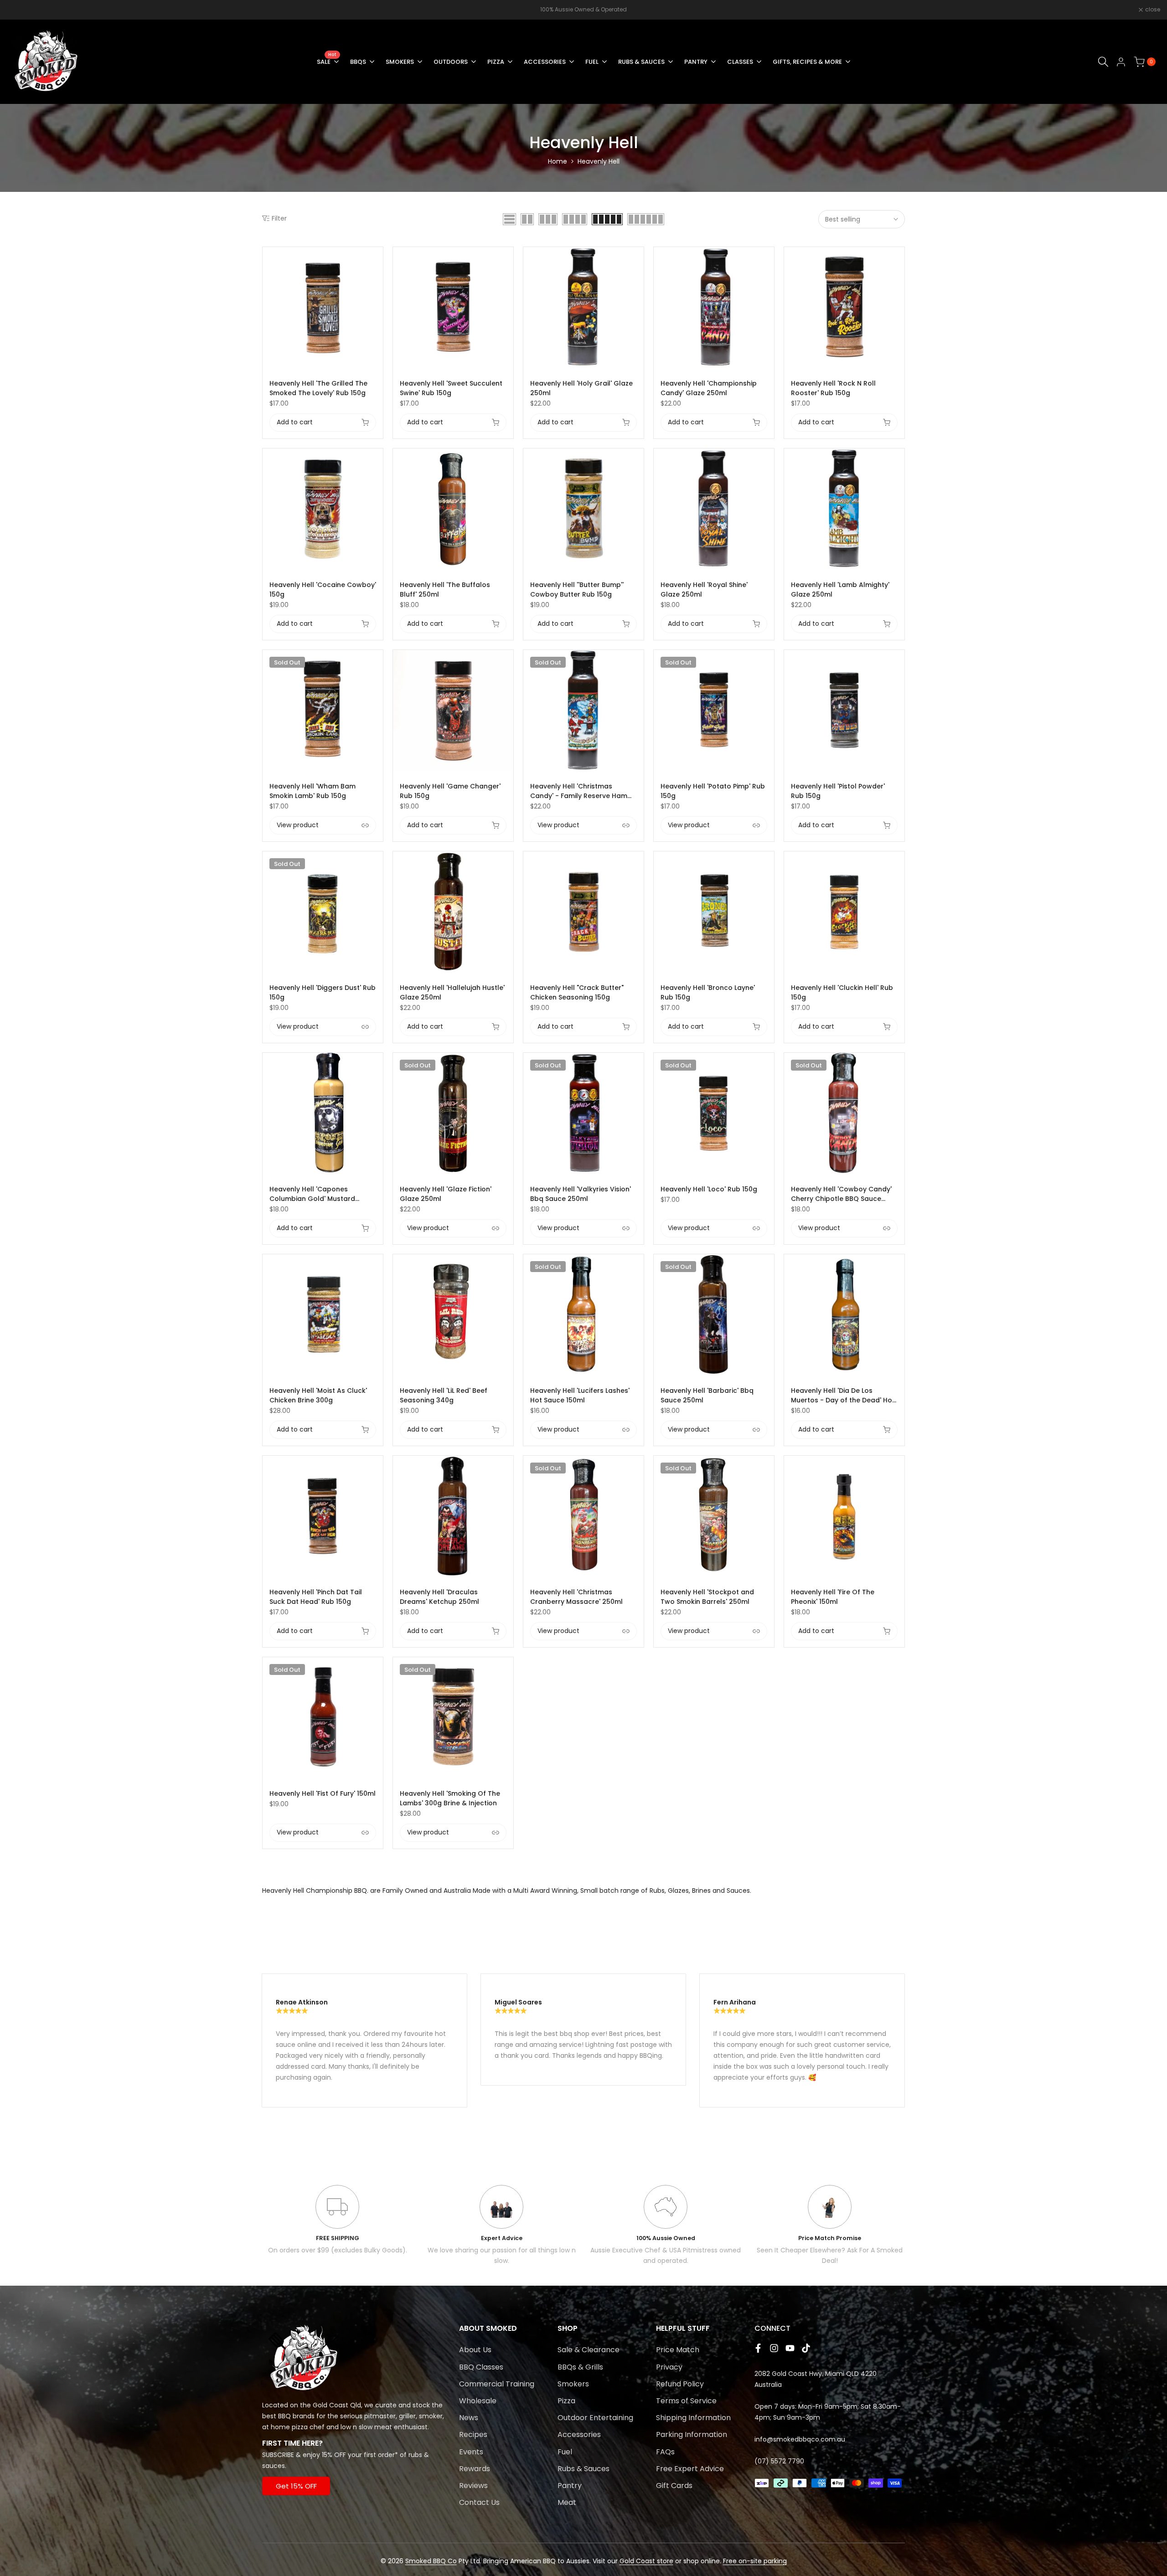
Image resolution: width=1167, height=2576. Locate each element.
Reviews (473, 2486)
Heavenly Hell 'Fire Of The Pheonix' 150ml (833, 1597)
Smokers (573, 2384)
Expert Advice (502, 2238)
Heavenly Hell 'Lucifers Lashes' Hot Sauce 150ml (580, 1395)
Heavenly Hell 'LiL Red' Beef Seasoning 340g (444, 1395)
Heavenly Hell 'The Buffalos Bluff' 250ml (445, 590)
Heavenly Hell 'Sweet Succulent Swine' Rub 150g (451, 388)
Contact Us (479, 2502)
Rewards (475, 2469)
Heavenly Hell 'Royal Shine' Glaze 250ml (704, 590)
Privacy (669, 2367)
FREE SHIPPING (338, 2238)
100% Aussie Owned (666, 2238)
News (469, 2418)
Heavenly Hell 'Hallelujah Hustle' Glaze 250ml (452, 992)
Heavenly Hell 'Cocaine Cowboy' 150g (323, 590)
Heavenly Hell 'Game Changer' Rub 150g (450, 791)
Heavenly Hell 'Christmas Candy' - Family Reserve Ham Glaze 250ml (579, 791)
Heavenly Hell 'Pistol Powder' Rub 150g (838, 791)
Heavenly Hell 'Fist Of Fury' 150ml (323, 1793)
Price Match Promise (830, 2238)
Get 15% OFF (296, 2486)
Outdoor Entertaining (595, 2418)
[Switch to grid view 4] (575, 219)
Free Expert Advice (690, 2469)
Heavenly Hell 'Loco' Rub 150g (709, 1189)
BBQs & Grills (580, 2367)
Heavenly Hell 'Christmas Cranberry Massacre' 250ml (576, 1597)
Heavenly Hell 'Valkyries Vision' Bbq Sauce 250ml (581, 1194)
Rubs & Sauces (583, 2469)
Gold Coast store (646, 2561)
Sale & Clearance (589, 2350)
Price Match (678, 2350)
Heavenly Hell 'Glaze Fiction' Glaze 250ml (446, 1194)
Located (275, 2405)
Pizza (566, 2401)
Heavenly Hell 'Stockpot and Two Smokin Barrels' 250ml (707, 1597)
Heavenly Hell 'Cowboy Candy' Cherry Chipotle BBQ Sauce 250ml (841, 1194)
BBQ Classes (481, 2367)
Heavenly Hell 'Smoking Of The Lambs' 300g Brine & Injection (450, 1798)
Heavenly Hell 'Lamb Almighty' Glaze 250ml (840, 590)
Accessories (579, 2434)
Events (471, 2452)
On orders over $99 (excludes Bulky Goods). (338, 2250)
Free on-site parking (755, 2561)
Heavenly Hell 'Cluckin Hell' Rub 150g (842, 992)
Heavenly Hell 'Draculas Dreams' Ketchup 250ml (439, 1597)
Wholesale (478, 2401)
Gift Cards (674, 2486)
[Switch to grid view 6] (646, 219)
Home (558, 161)
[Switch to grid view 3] (548, 219)
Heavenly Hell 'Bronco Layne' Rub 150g (708, 992)
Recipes (473, 2434)
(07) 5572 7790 (779, 2461)
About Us (475, 2350)
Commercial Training (497, 2384)
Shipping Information (693, 2418)
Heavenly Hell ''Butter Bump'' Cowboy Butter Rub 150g (577, 590)
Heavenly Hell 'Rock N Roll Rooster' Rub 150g (833, 388)
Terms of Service (686, 2401)
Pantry (570, 2486)
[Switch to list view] (509, 219)
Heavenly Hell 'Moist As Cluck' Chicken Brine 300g (318, 1395)
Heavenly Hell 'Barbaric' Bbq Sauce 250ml (707, 1395)
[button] (378, 259)
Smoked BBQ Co (431, 2561)
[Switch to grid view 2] (527, 219)
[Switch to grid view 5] (607, 219)
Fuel (565, 2452)
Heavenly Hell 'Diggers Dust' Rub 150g (323, 992)
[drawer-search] (1103, 62)
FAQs (665, 2452)
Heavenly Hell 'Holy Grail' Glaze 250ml (581, 388)
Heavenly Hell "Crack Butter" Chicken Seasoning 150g (577, 992)
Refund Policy (680, 2384)
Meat (567, 2502)
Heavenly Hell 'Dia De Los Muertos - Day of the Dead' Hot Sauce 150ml (843, 1396)
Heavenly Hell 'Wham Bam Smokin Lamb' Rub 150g (312, 791)
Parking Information (692, 2434)
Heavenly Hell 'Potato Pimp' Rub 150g (713, 791)
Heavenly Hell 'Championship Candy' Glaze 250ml (709, 388)
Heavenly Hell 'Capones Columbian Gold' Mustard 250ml (312, 1194)
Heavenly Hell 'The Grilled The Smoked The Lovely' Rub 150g (318, 388)
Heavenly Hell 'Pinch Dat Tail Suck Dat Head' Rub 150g (316, 1597)
